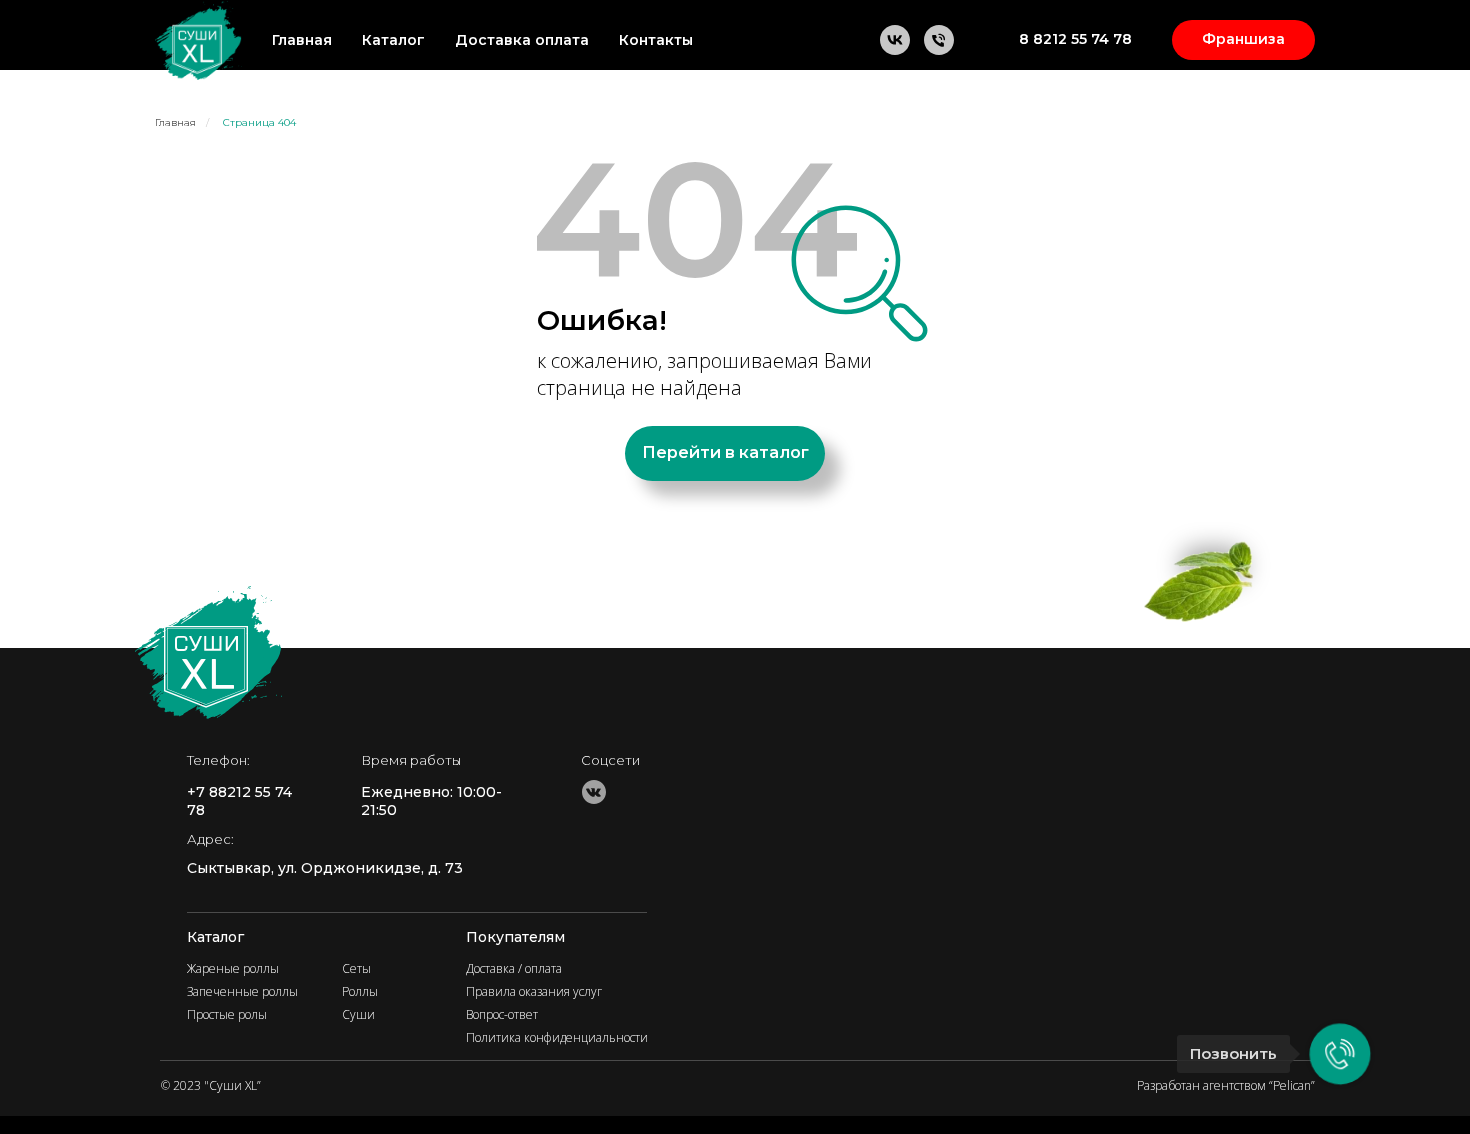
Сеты (356, 968)
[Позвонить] (1340, 1054)
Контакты (656, 40)
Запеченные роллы (242, 991)
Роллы (360, 991)
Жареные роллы (233, 968)
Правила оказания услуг (534, 991)
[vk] (895, 40)
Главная (302, 40)
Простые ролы (227, 1014)
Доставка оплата (522, 40)
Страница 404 (259, 122)
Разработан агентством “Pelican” (1226, 1085)
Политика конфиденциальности (557, 1037)
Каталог (393, 40)
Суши (358, 1014)
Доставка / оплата (514, 968)
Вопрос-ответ (502, 1014)
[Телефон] (939, 40)
